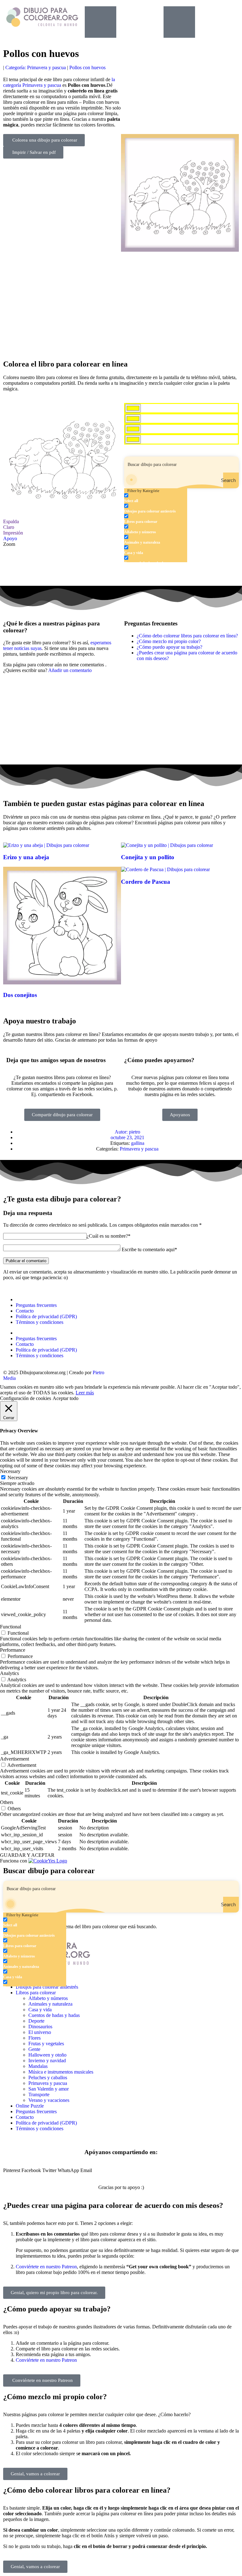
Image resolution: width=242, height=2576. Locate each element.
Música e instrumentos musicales (61, 2072)
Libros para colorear (36, 1993)
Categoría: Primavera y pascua (36, 67)
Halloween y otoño (47, 2055)
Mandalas (38, 2066)
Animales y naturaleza (50, 2004)
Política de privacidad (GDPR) (46, 1316)
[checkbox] (156, 498)
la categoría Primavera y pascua (59, 82)
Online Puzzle (30, 2106)
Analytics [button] (9, 1673)
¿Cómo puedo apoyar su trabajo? (170, 647)
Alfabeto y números (48, 1998)
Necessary (18, 1478)
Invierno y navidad (47, 2061)
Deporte (36, 2021)
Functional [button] (11, 1627)
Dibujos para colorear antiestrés (47, 1987)
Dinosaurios (40, 2027)
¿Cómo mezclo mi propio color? (169, 641)
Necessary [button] (10, 1471)
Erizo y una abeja (26, 857)
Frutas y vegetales (46, 2044)
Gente (34, 2049)
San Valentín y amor (49, 2089)
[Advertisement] (121, 303)
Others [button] (7, 1802)
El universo (40, 2032)
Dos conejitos (20, 995)
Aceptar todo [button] (66, 1398)
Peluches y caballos (48, 2078)
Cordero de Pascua (146, 882)
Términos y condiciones (40, 1322)
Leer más (85, 1393)
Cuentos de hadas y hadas (54, 2015)
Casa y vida (40, 2010)
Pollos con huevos (87, 67)
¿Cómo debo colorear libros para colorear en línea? (187, 636)
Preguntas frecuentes (36, 1305)
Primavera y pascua (139, 1149)
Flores (35, 2038)
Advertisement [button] (14, 1759)
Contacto (25, 1311)
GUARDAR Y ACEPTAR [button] (27, 1855)
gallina (138, 1143)
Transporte (39, 2094)
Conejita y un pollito (148, 857)
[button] (12, 2170)
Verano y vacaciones (49, 2100)
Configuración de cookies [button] (26, 1398)
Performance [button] (13, 1650)
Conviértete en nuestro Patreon (46, 2267)
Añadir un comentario (70, 670)
